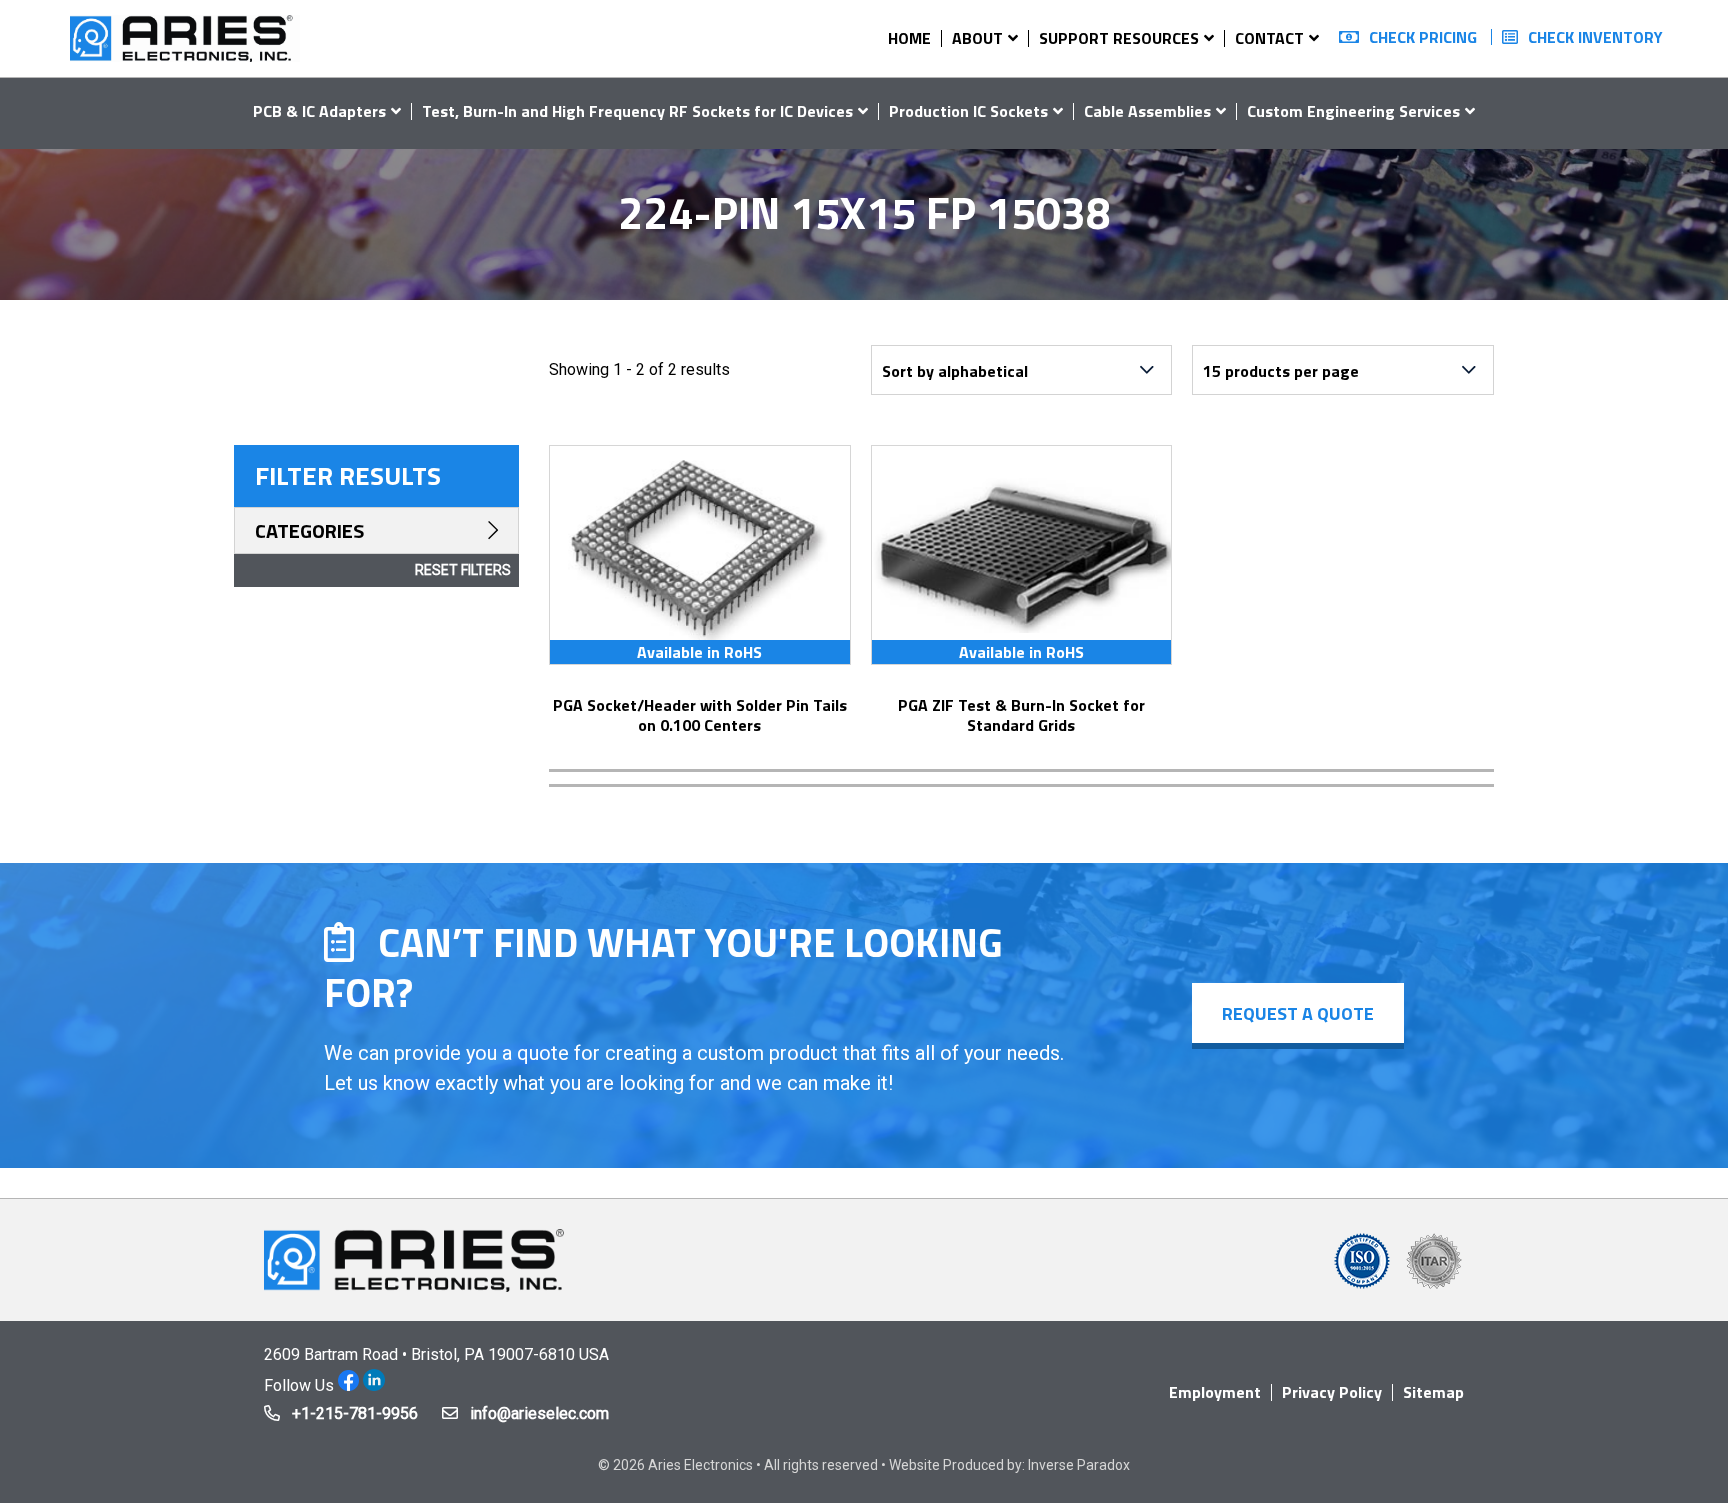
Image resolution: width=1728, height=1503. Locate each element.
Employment (1215, 1392)
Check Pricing (1423, 37)
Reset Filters (463, 570)
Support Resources (1119, 38)
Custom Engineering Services (1353, 111)
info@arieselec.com (539, 1413)
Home (909, 38)
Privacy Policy (1332, 1392)
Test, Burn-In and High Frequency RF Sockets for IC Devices (637, 111)
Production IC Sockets (968, 111)
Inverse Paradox (1079, 1465)
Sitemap (1433, 1392)
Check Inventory (1595, 37)
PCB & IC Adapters (319, 111)
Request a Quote (1298, 1013)
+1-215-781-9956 (355, 1413)
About (977, 38)
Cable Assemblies (1147, 111)
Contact (1269, 38)
